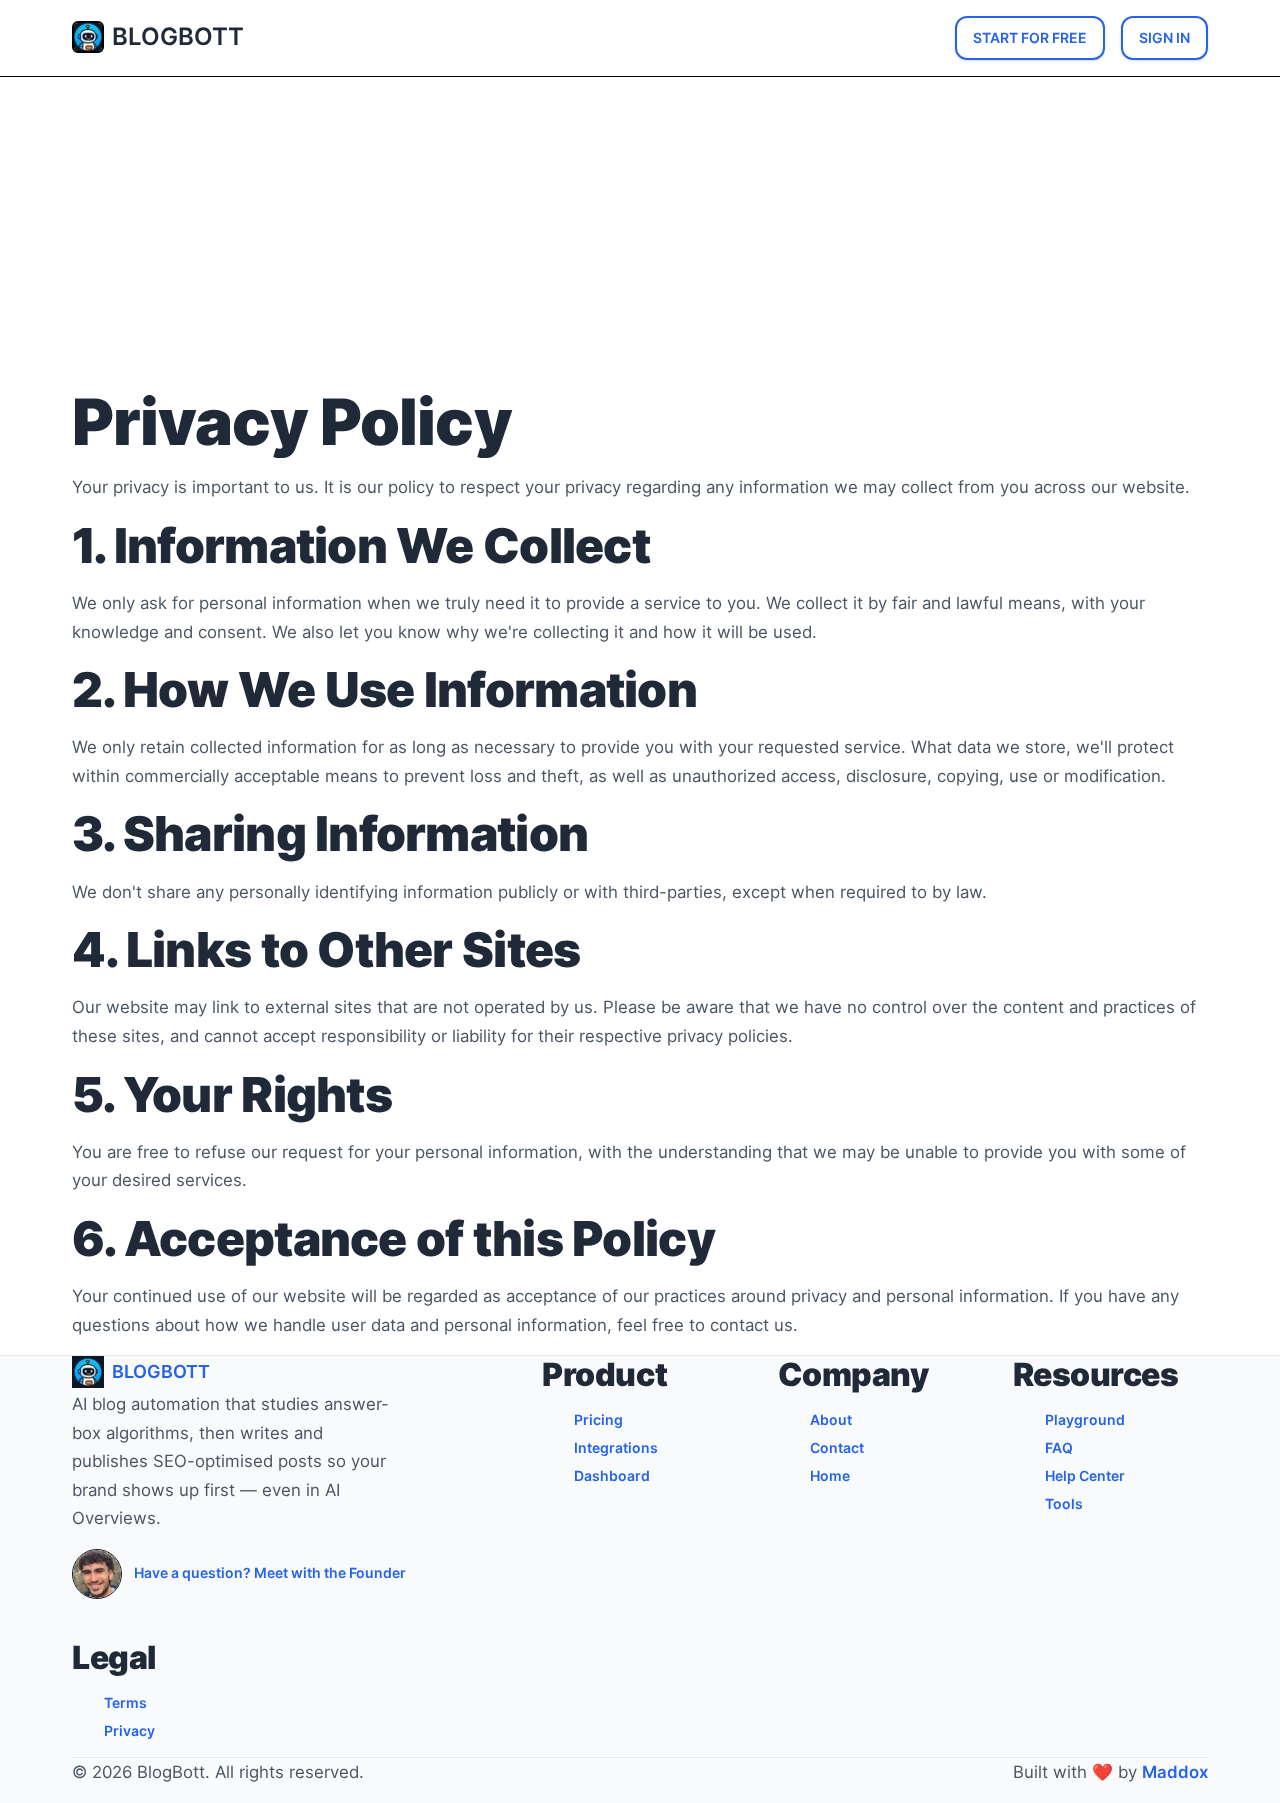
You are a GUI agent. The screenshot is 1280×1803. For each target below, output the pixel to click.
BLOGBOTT (178, 36)
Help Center (1085, 1475)
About (831, 1419)
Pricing (598, 1419)
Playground (1085, 1419)
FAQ (1059, 1447)
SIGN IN (1164, 37)
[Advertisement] (640, 237)
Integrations (616, 1447)
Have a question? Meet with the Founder (270, 1572)
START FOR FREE (1030, 37)
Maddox (1175, 1772)
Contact (837, 1447)
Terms (125, 1702)
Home (830, 1475)
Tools (1064, 1503)
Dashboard (612, 1475)
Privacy (129, 1730)
